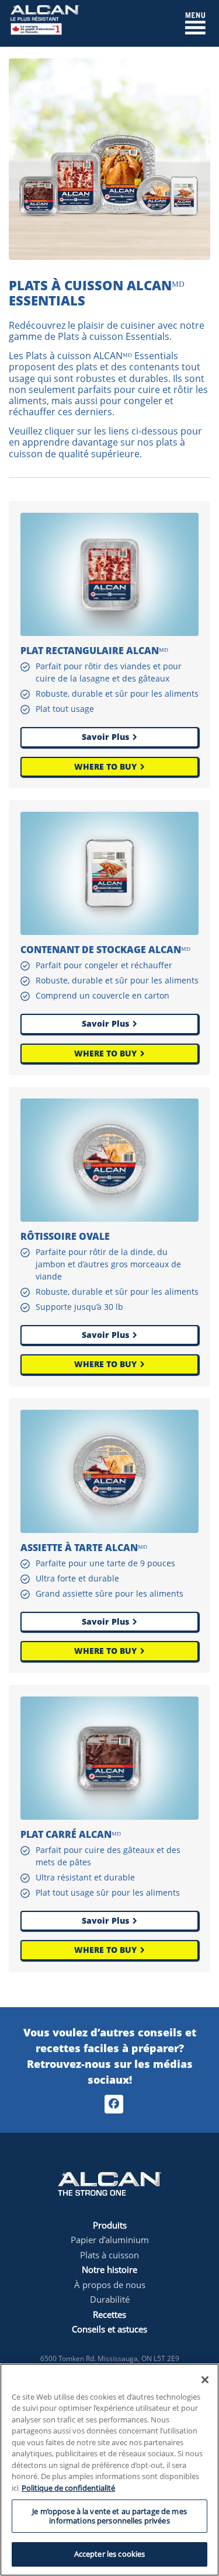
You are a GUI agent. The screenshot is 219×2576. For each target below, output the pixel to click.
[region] (109, 2470)
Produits (110, 2225)
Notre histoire (109, 2269)
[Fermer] (205, 2380)
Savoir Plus (105, 737)
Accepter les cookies (110, 2554)
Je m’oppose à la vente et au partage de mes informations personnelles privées (109, 2516)
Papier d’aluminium (110, 2240)
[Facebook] (114, 2104)
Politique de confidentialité (68, 2488)
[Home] (44, 22)
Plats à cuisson (109, 2255)
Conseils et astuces (109, 2329)
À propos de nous (110, 2285)
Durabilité (110, 2299)
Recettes (109, 2314)
